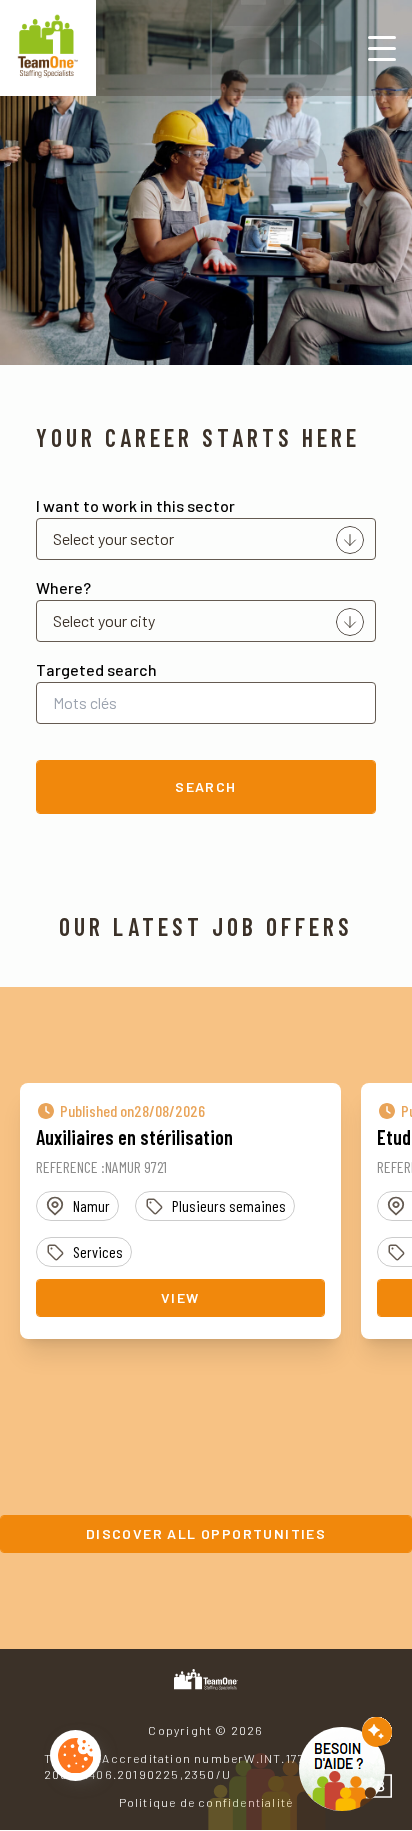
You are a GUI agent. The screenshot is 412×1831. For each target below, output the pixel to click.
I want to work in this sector (135, 505)
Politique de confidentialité (206, 1802)
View (180, 1297)
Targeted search (96, 669)
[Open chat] (345, 1764)
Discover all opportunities (206, 1533)
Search (205, 786)
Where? (63, 587)
